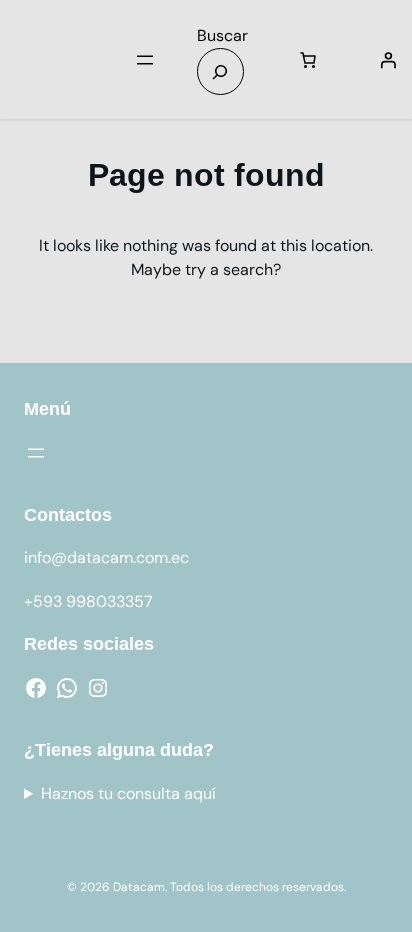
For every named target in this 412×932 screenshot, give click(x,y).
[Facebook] (36, 688)
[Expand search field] (220, 71)
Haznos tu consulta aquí (128, 793)
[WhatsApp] (67, 688)
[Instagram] (98, 688)
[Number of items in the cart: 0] (308, 60)
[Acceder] (388, 60)
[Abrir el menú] (145, 60)
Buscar (222, 35)
